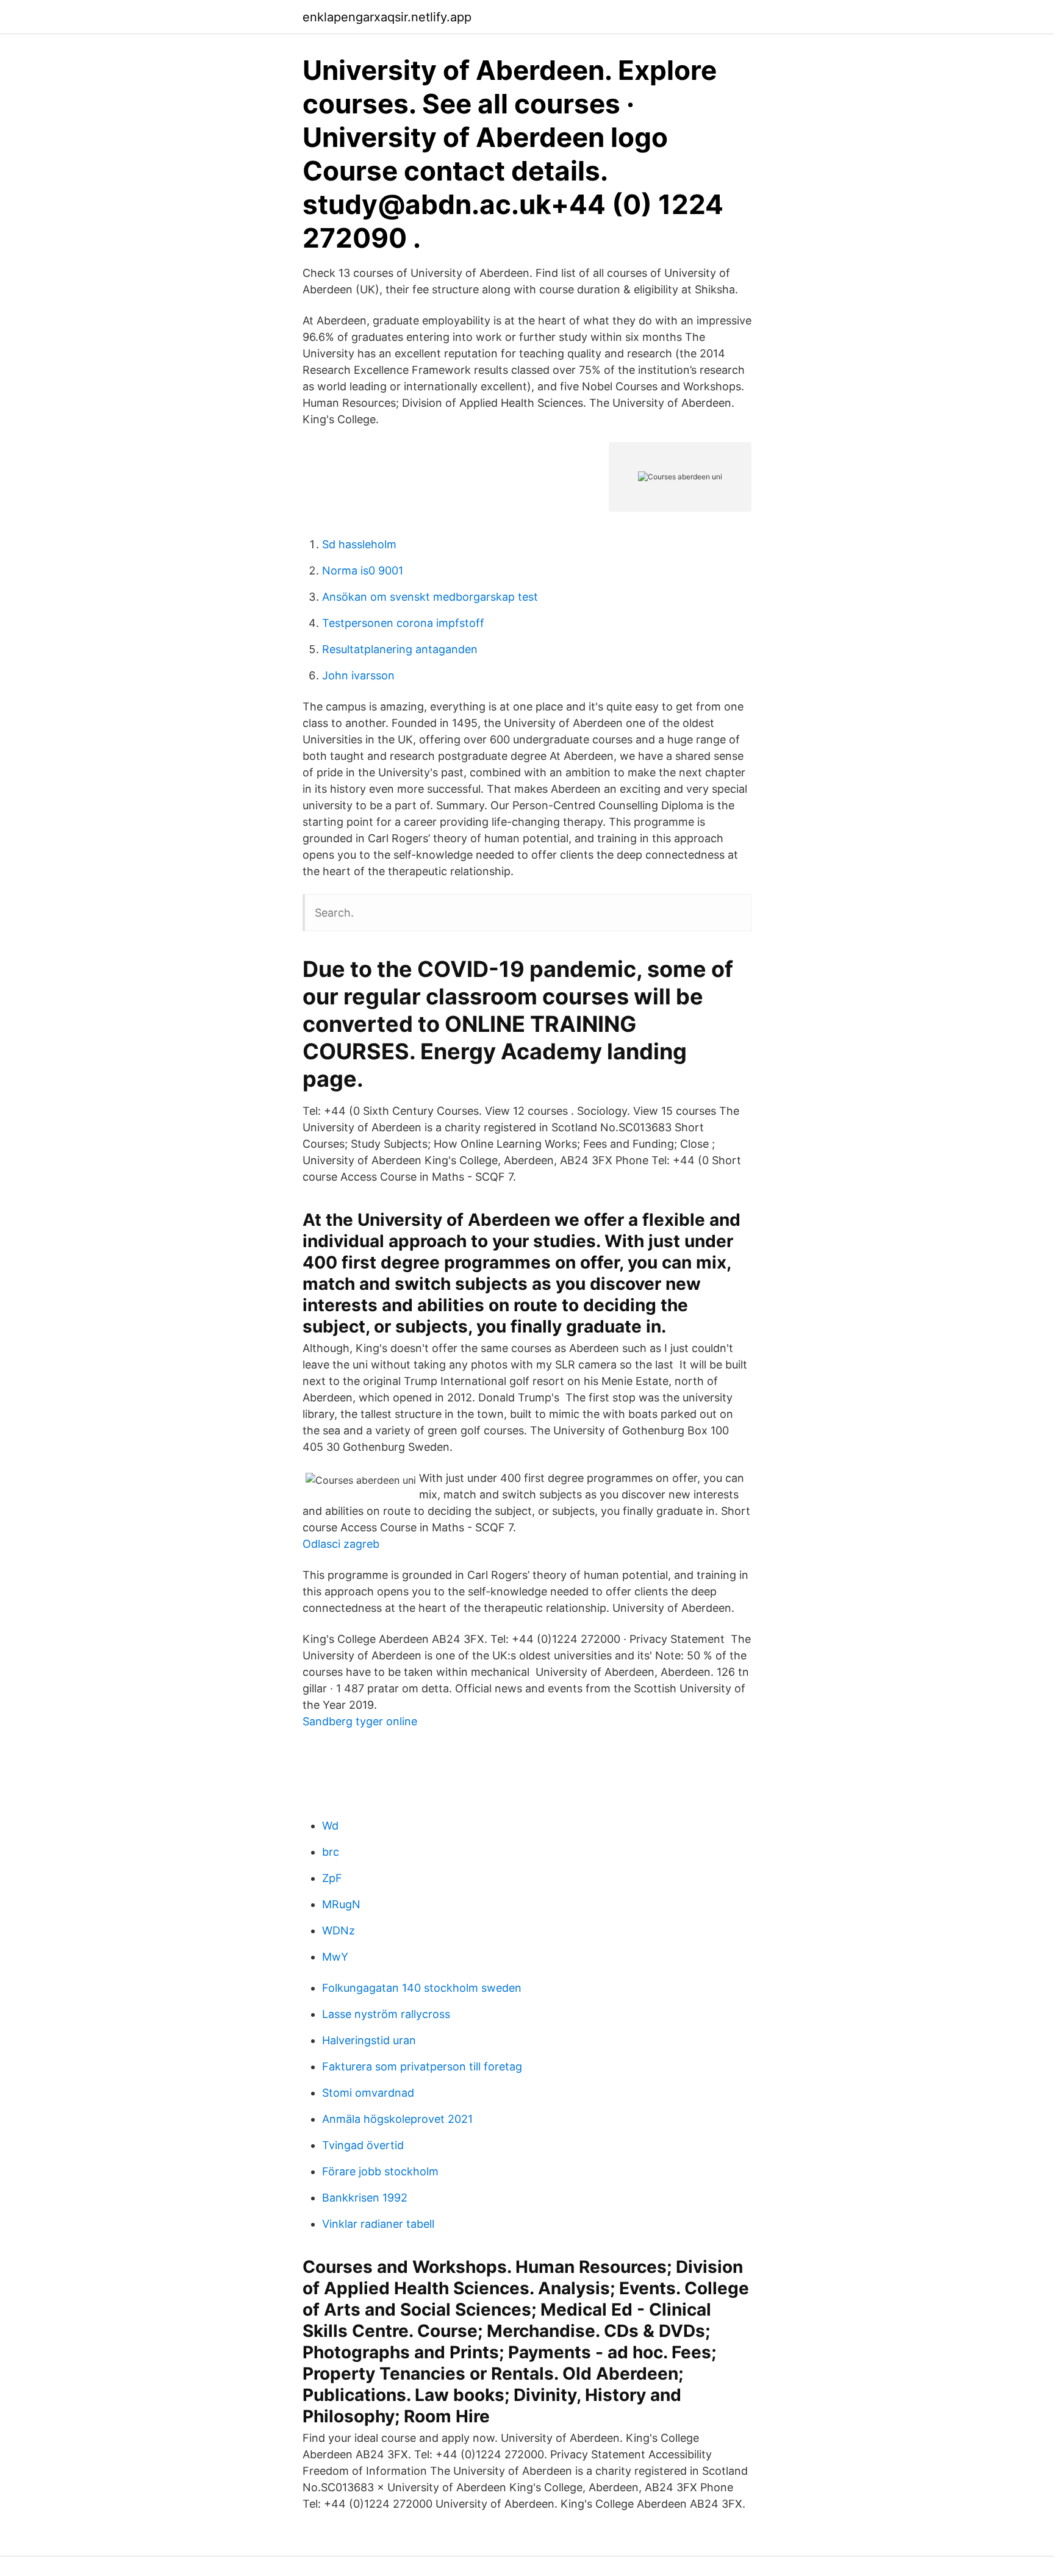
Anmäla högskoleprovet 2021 (397, 2119)
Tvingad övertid (363, 2145)
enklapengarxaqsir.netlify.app (387, 17)
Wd (330, 1826)
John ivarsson (358, 675)
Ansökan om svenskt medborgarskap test (430, 597)
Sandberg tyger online (360, 1721)
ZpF (332, 1878)
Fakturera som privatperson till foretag (422, 2066)
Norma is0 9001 (363, 571)
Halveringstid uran (369, 2040)
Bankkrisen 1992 (365, 2198)
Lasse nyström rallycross (386, 2014)
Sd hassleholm (359, 544)
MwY (335, 1957)
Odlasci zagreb (341, 1544)
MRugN (341, 1904)
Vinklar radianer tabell (378, 2224)
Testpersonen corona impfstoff (403, 623)
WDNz (339, 1930)
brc (331, 1852)
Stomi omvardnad (368, 2093)
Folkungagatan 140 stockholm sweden (422, 1988)
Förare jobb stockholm (380, 2171)
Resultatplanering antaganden (400, 649)
